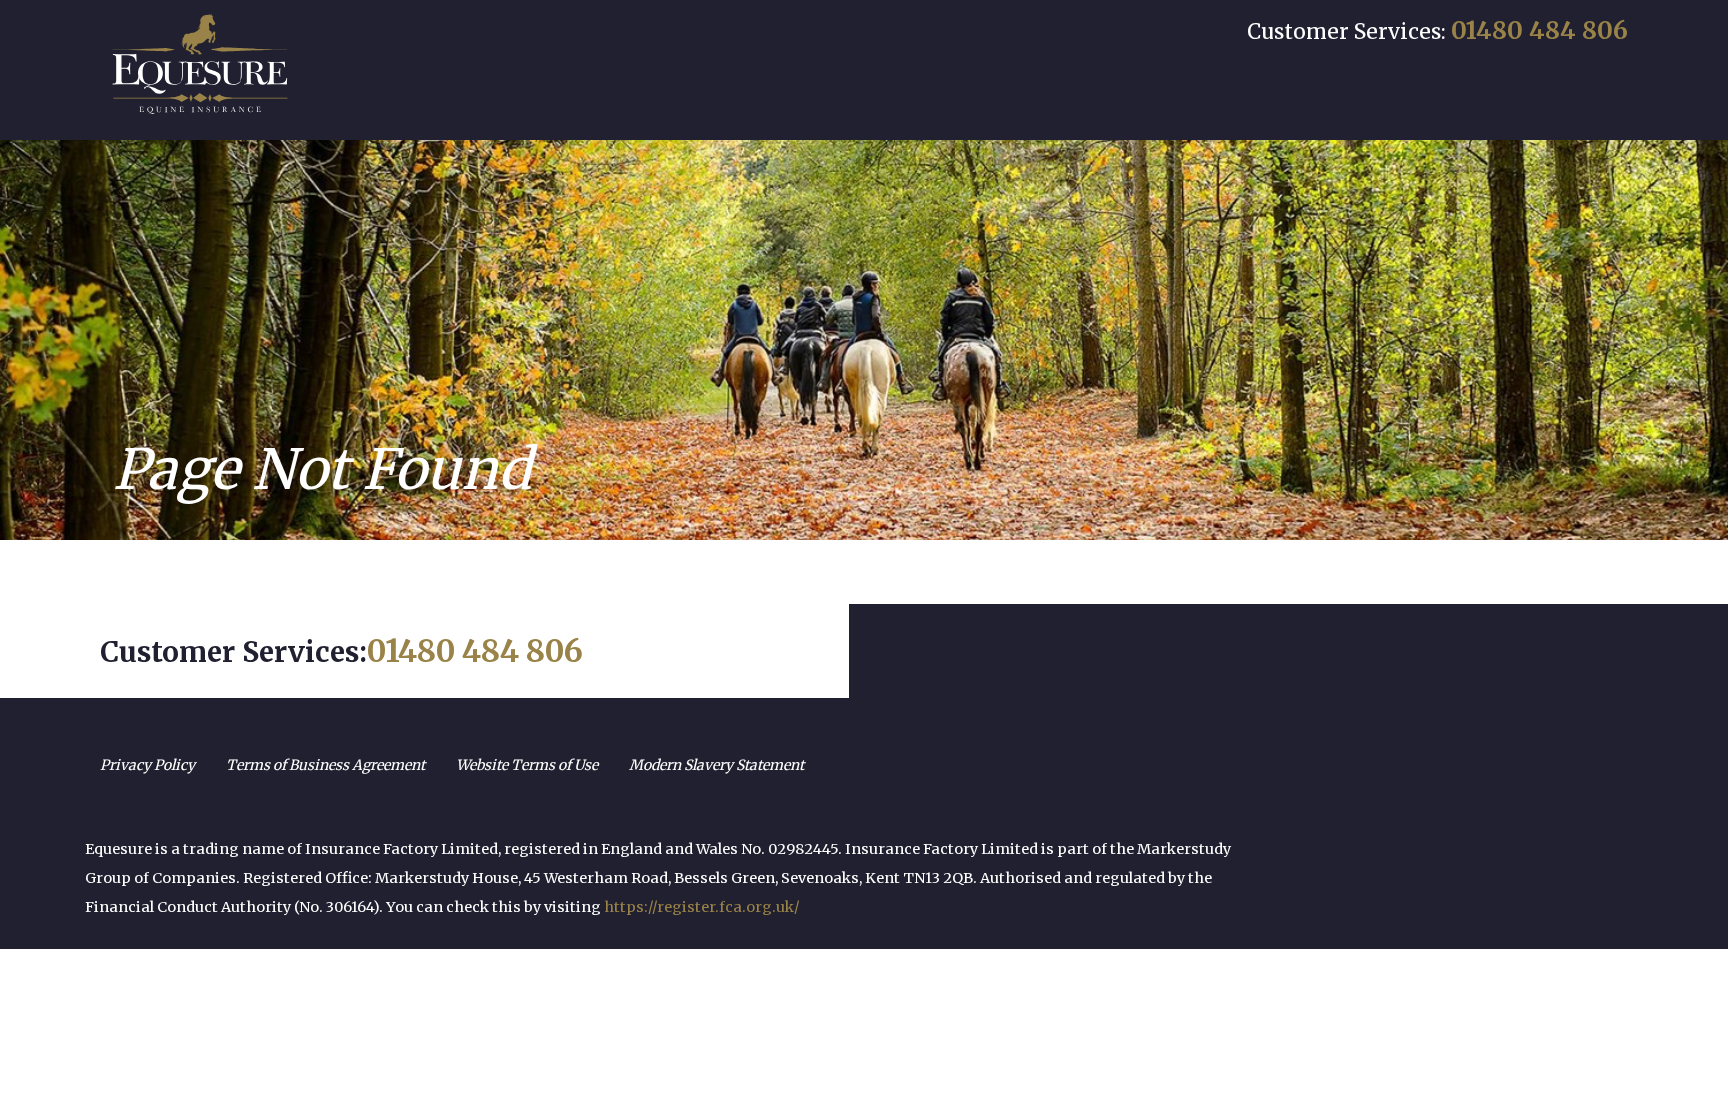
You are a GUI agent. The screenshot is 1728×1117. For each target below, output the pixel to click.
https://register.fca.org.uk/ (702, 907)
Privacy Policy (147, 765)
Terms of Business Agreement (325, 765)
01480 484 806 (1539, 30)
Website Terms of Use (527, 765)
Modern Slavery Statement (716, 765)
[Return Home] (200, 64)
